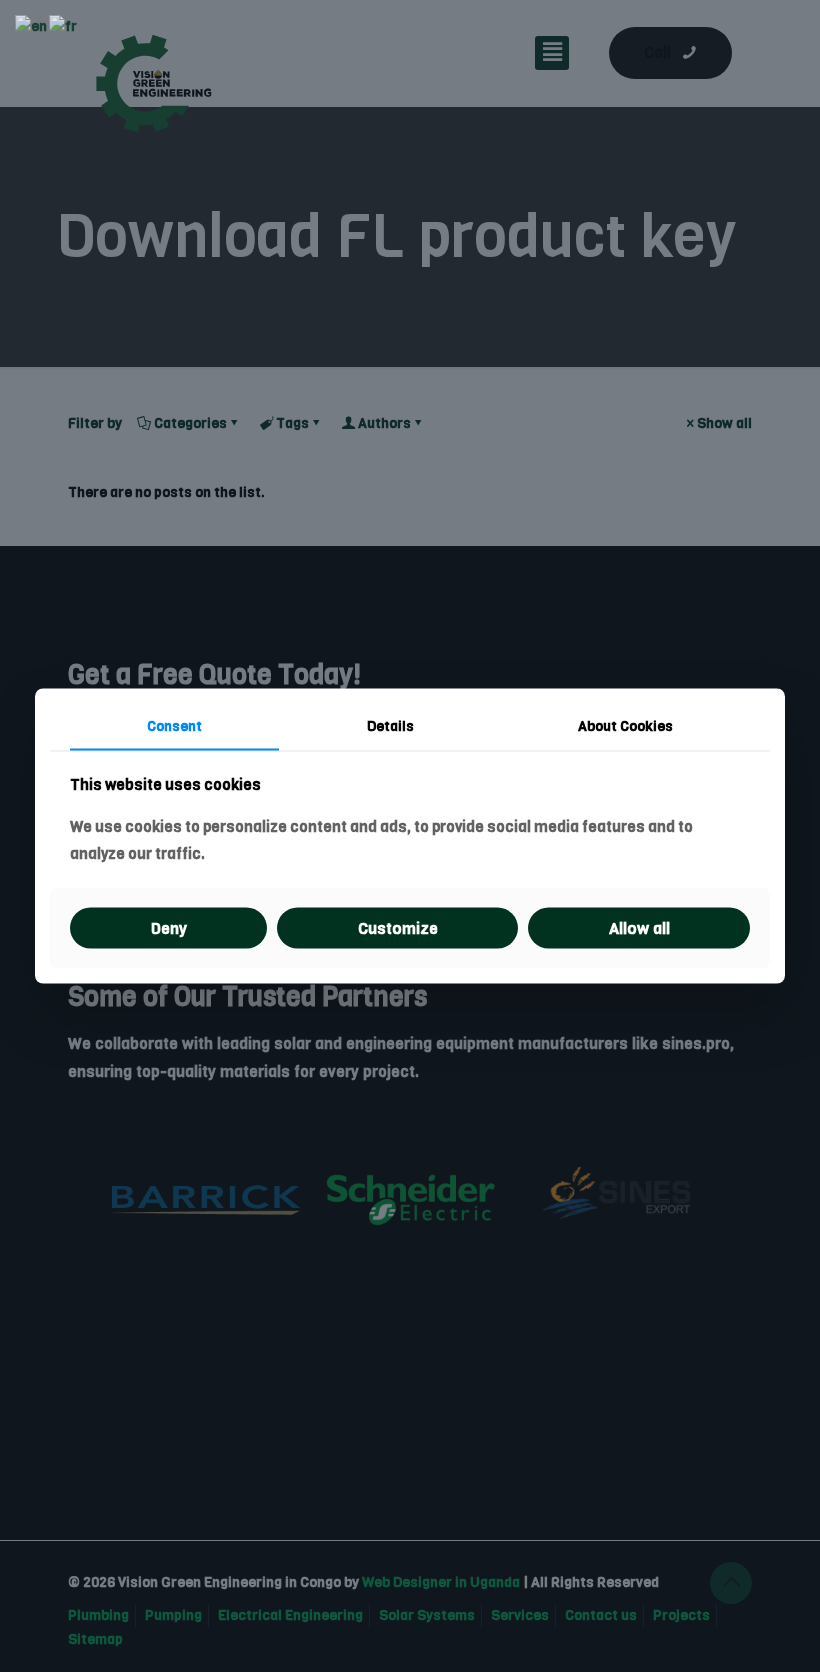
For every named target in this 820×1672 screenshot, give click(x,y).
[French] (64, 26)
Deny (169, 927)
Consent (174, 726)
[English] (32, 26)
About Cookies (625, 726)
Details (390, 726)
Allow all (639, 927)
